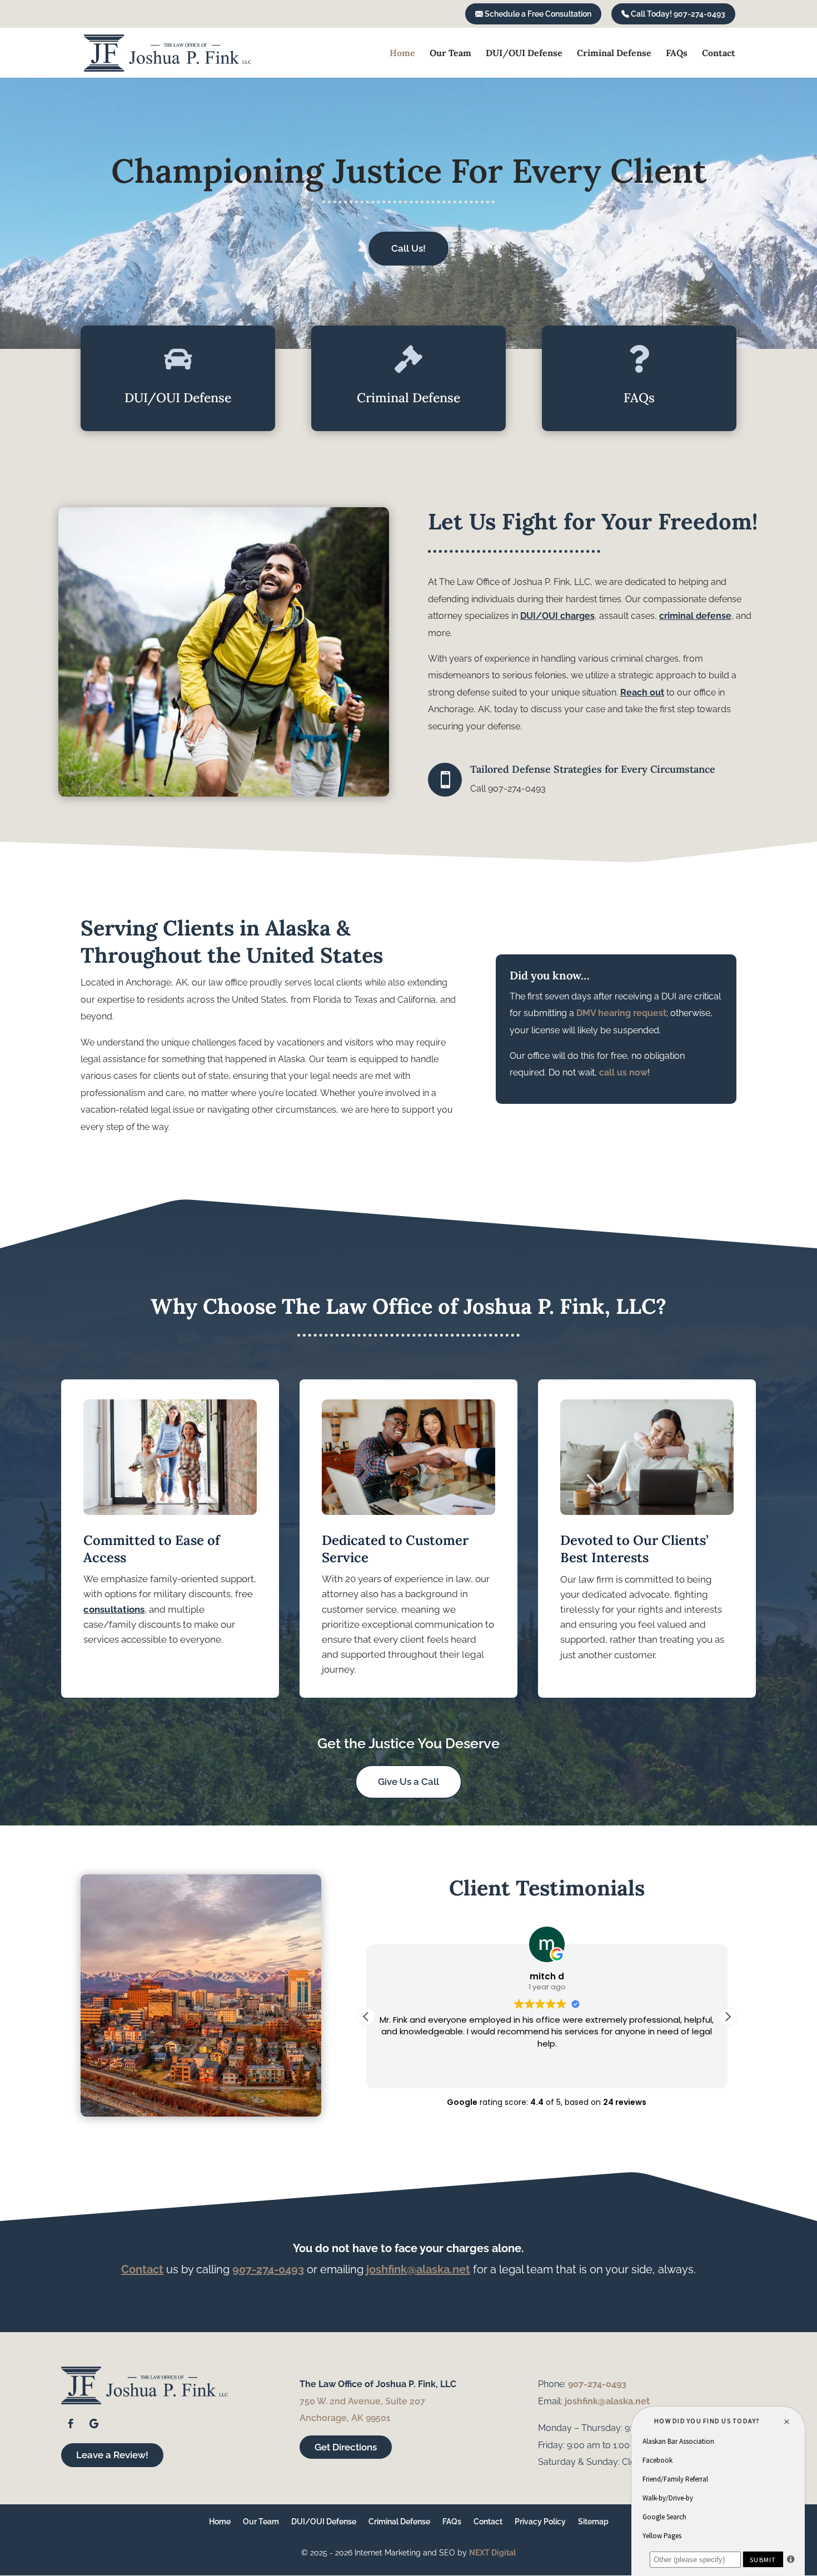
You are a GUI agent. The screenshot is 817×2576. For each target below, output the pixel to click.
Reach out (642, 692)
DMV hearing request (621, 1013)
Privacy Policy (540, 2522)
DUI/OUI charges (557, 616)
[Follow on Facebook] (71, 2424)
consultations (114, 1609)
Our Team (450, 54)
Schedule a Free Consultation (537, 14)
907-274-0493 (268, 2269)
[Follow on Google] (94, 2424)
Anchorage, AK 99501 (345, 2418)
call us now (623, 1072)
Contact (719, 54)
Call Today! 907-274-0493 (677, 14)
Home (402, 54)
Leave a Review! (112, 2455)
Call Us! (409, 248)
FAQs (677, 54)
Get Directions (346, 2447)
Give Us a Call (409, 1782)
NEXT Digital (492, 2553)
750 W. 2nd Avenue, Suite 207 (362, 2401)
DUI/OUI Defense (524, 54)
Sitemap (593, 2522)
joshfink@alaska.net (418, 2269)
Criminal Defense (614, 54)
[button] (728, 2017)
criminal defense (695, 616)
